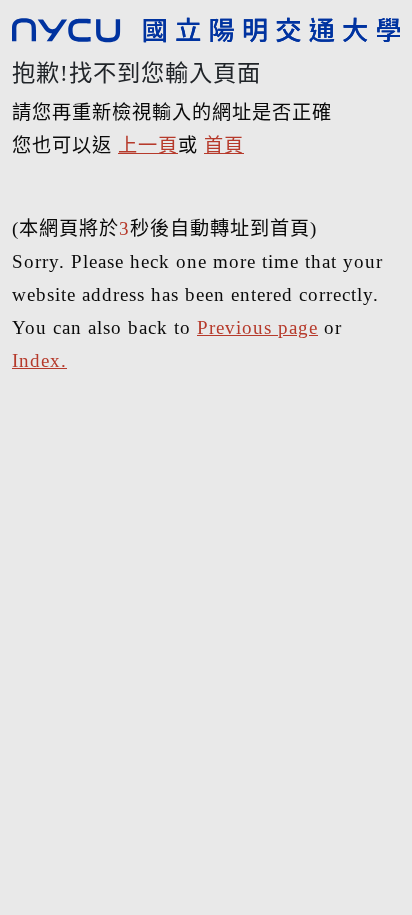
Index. (39, 360)
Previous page (257, 327)
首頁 (224, 145)
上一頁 (148, 145)
